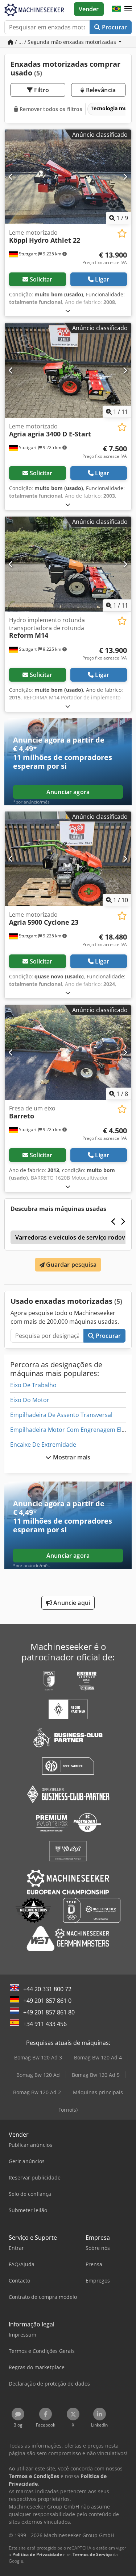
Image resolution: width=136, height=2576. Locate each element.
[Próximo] (125, 177)
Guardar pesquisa (71, 1265)
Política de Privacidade (37, 2554)
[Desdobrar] (68, 311)
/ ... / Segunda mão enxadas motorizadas (65, 42)
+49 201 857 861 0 (47, 2001)
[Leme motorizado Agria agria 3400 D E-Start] (68, 370)
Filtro (41, 90)
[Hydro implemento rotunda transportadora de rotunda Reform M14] (68, 564)
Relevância (100, 90)
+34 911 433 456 (45, 2024)
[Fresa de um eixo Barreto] (68, 1052)
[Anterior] (11, 177)
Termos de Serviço (92, 2554)
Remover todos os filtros (50, 109)
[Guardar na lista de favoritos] (122, 233)
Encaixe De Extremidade (43, 1445)
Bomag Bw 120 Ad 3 (38, 2057)
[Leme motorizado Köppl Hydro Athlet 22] (68, 177)
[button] (128, 9)
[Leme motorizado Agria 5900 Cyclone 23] (68, 859)
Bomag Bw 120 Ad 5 (96, 2075)
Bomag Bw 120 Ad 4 (98, 2057)
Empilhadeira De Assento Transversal (61, 1415)
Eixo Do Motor (30, 1400)
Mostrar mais (71, 1457)
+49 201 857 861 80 (49, 2012)
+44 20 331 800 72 (47, 1989)
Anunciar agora (68, 792)
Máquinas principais (98, 2092)
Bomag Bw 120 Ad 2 (37, 2092)
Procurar (114, 27)
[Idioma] (116, 9)
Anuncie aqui (71, 1603)
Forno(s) (68, 2110)
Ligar (102, 279)
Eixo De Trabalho (33, 1385)
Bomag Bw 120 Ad (38, 2075)
